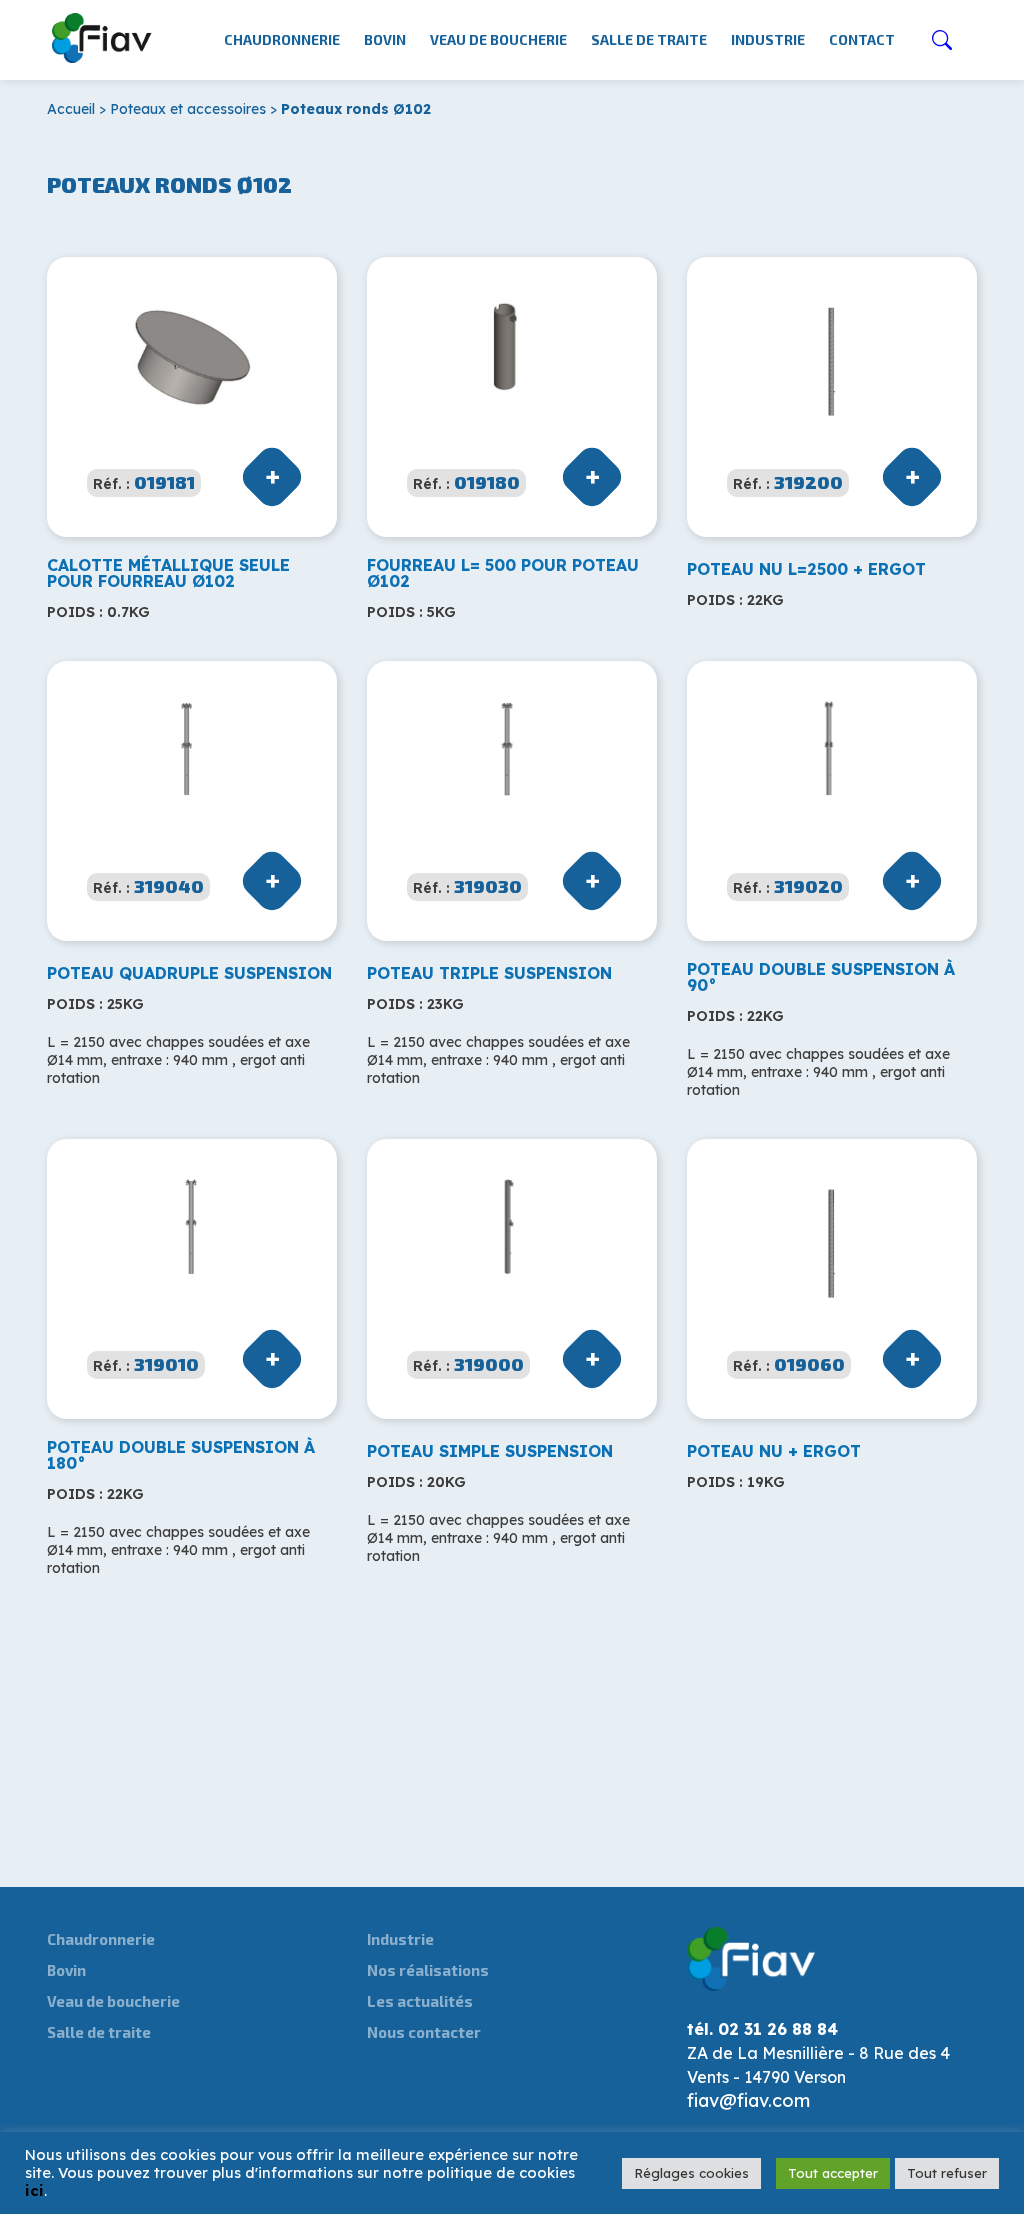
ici (34, 2190)
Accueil (71, 109)
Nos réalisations (428, 1970)
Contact (862, 39)
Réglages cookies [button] (691, 2173)
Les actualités (420, 2001)
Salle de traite (649, 39)
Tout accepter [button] (833, 2173)
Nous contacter (424, 2032)
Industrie (768, 39)
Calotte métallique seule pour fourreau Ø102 (168, 573)
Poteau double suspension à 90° (821, 977)
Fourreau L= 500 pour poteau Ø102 (503, 573)
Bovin (385, 39)
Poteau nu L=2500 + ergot (806, 569)
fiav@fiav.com (748, 2100)
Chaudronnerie (282, 39)
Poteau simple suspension (490, 1451)
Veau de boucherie (498, 39)
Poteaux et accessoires (188, 109)
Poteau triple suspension (489, 973)
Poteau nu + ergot (774, 1451)
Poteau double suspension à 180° (181, 1455)
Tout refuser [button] (947, 2173)
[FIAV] (102, 34)
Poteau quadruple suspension (189, 973)
